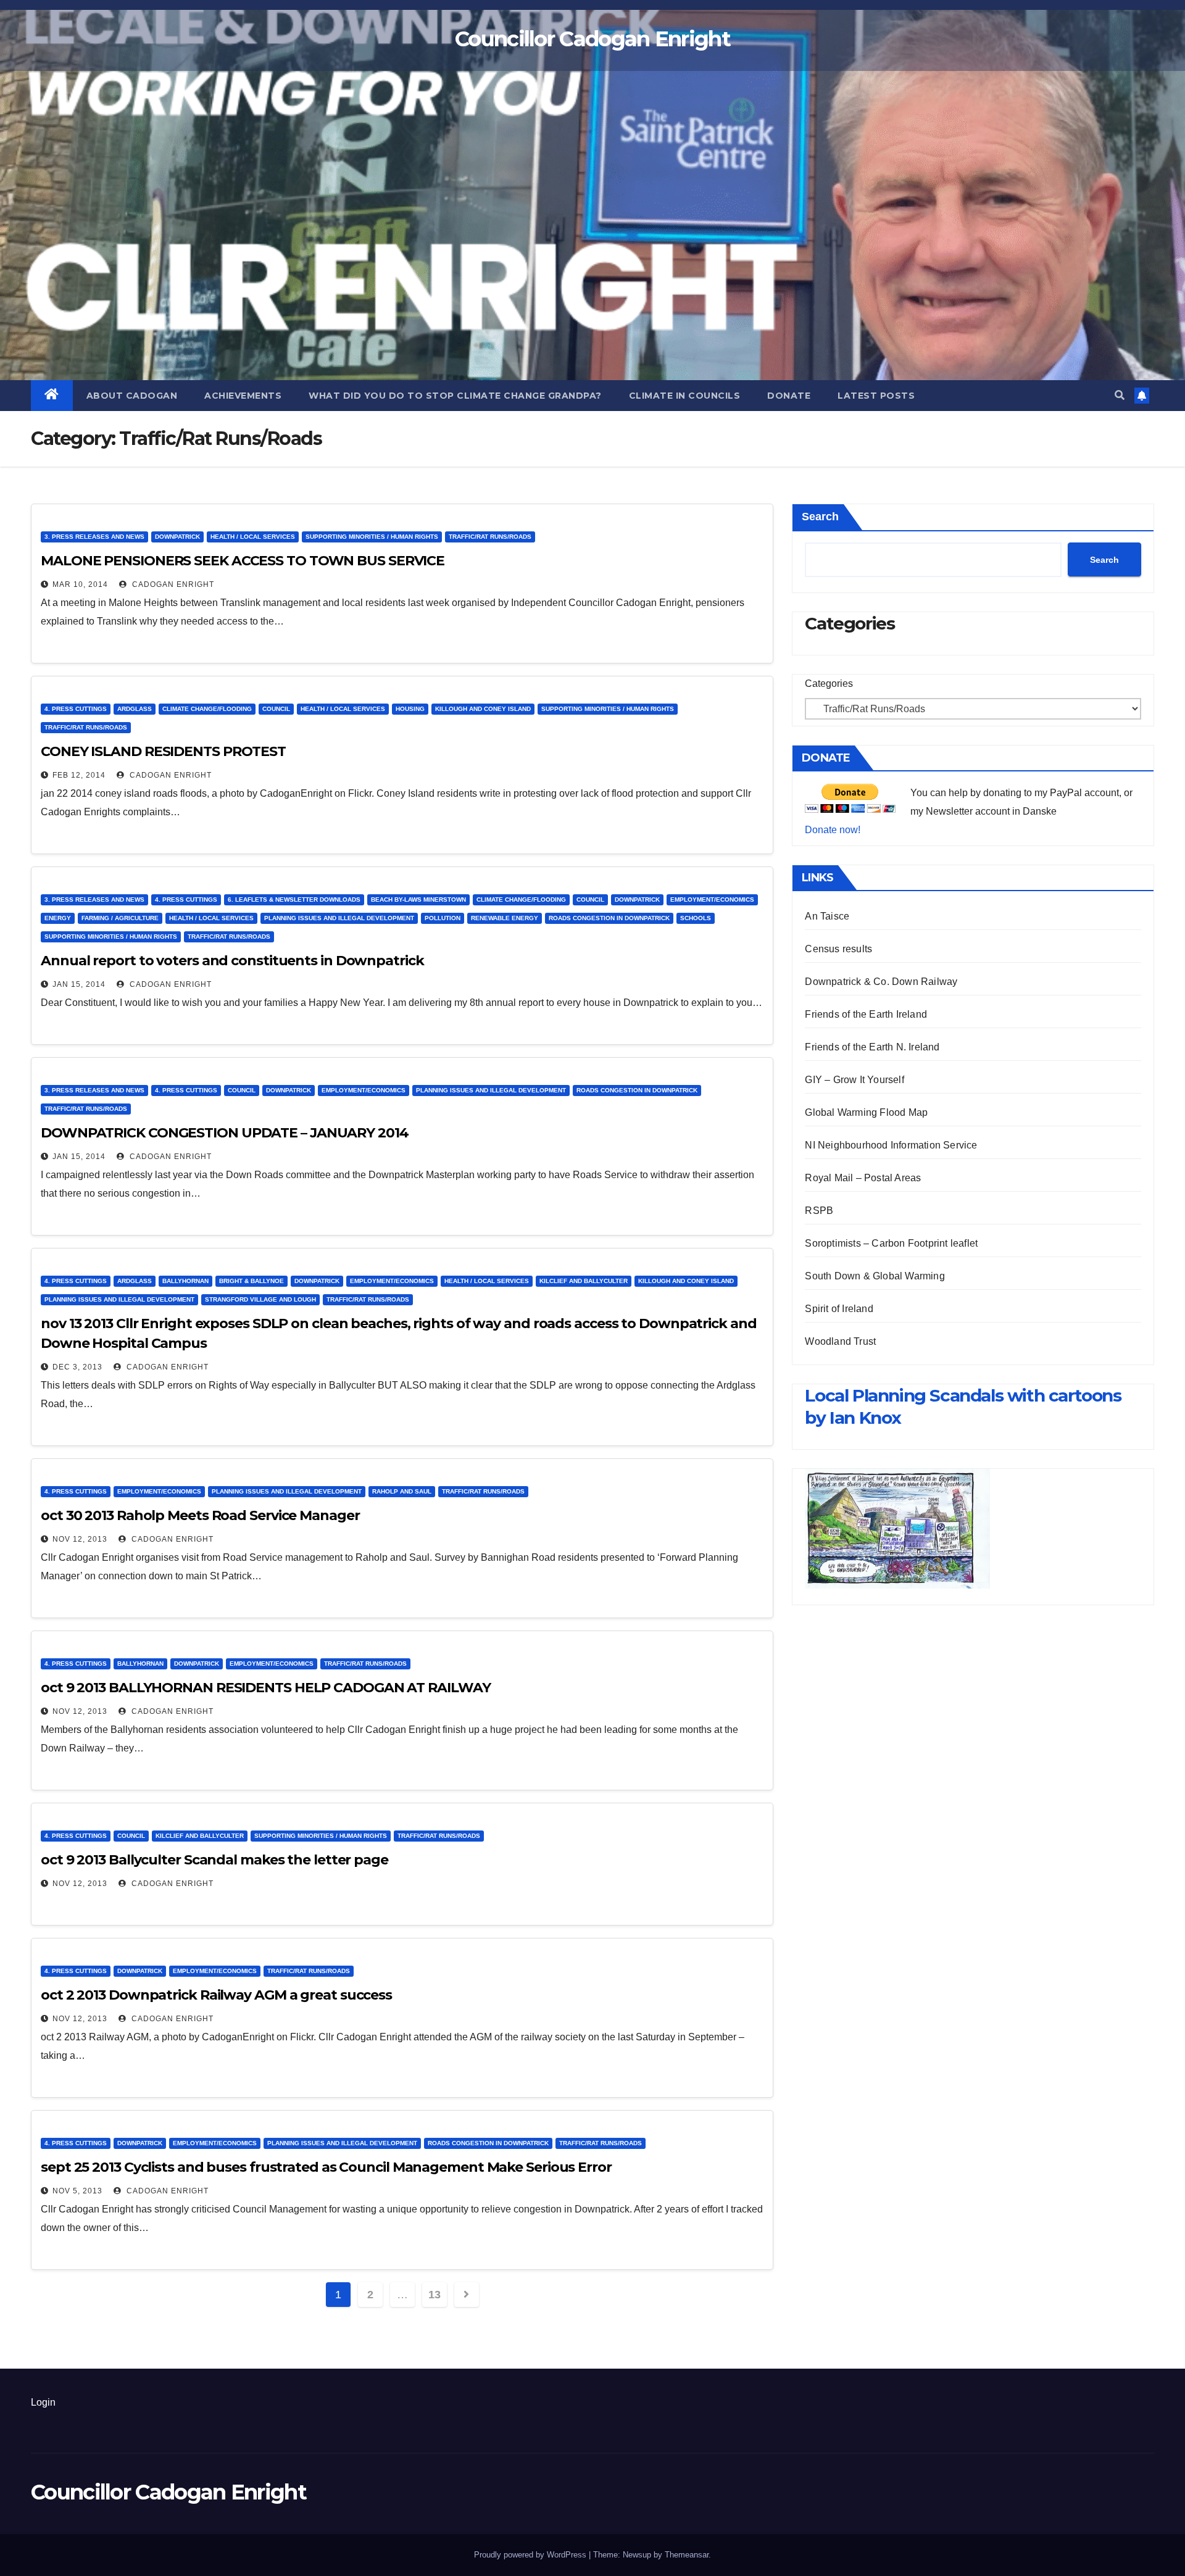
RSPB (819, 1211)
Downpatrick (177, 537)
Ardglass (135, 709)
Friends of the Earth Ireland (866, 1014)
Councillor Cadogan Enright (592, 39)
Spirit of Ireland (839, 1309)
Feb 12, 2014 (79, 775)
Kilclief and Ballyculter (584, 1281)
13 (434, 2295)
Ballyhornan (185, 1281)
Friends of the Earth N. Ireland (872, 1047)
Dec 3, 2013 (77, 1367)
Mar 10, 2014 (80, 584)
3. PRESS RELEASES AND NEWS (94, 537)
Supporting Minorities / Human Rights (372, 537)
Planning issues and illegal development (339, 918)
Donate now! (833, 830)
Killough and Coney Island (483, 709)
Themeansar (687, 2555)
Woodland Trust (840, 1341)
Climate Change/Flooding (207, 709)
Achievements (243, 396)
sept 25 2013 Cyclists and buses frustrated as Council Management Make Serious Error (326, 2167)
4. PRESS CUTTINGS (76, 709)
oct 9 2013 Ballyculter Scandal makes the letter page (214, 1860)
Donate (789, 396)
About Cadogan (132, 396)
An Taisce (827, 916)
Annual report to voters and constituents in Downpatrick (232, 961)
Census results (838, 949)
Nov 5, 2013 (77, 2191)
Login (43, 2402)
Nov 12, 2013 (80, 1539)
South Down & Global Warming (875, 1276)
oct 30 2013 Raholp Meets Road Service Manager (200, 1515)
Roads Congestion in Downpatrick (609, 918)
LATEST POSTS (876, 396)
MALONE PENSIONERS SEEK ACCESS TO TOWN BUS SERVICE (243, 561)
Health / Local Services (253, 537)
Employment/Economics (712, 900)
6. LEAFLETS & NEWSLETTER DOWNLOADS (294, 900)
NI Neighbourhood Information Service (891, 1145)
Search (820, 517)
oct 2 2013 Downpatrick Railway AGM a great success (216, 1995)
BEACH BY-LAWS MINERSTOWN (418, 900)
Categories (829, 683)
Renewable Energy (505, 918)
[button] (1120, 395)
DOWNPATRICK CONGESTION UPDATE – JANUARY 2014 (225, 1133)
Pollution (443, 918)
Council (276, 709)
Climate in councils (685, 396)
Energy (58, 918)
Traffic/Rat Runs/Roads (490, 537)
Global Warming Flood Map (866, 1112)
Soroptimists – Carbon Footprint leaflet (891, 1243)
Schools (696, 918)
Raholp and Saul (402, 1491)
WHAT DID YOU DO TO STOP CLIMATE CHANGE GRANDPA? (455, 396)
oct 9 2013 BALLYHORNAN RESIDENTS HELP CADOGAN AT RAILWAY (265, 1688)
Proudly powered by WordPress (531, 2555)
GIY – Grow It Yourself (854, 1080)
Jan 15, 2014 (79, 984)
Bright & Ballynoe (252, 1281)
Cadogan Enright (172, 584)
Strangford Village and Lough (260, 1299)
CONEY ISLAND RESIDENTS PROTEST (163, 751)
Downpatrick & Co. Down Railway (881, 982)
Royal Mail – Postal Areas (863, 1178)
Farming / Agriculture (120, 918)
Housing (410, 709)
